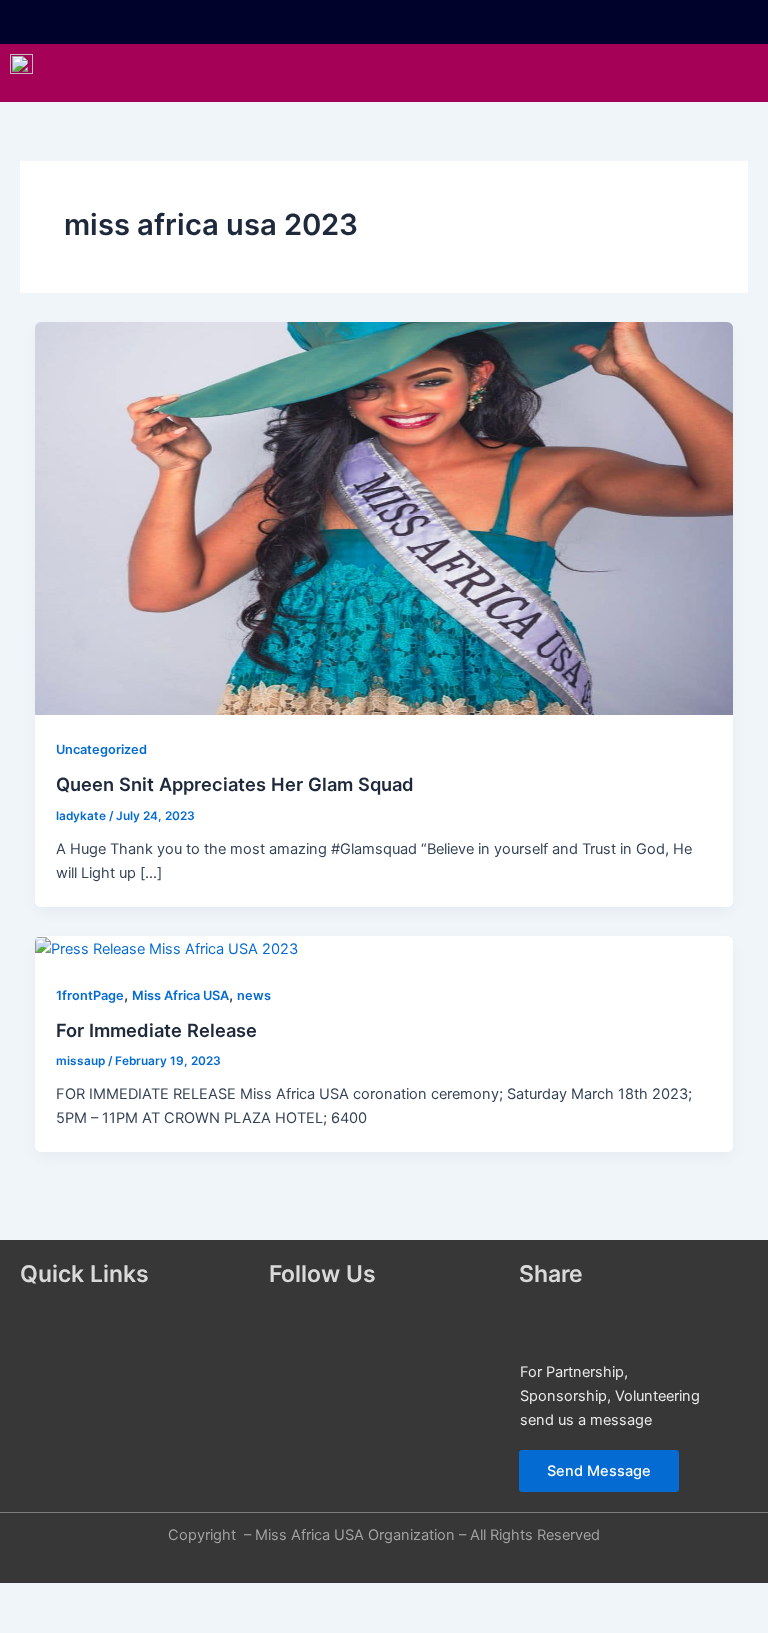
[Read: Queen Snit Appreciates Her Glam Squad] (384, 518)
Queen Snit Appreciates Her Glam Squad (235, 784)
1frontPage (90, 995)
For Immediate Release (156, 1030)
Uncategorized (101, 749)
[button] (436, 73)
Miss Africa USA (180, 995)
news (254, 995)
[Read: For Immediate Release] (166, 948)
